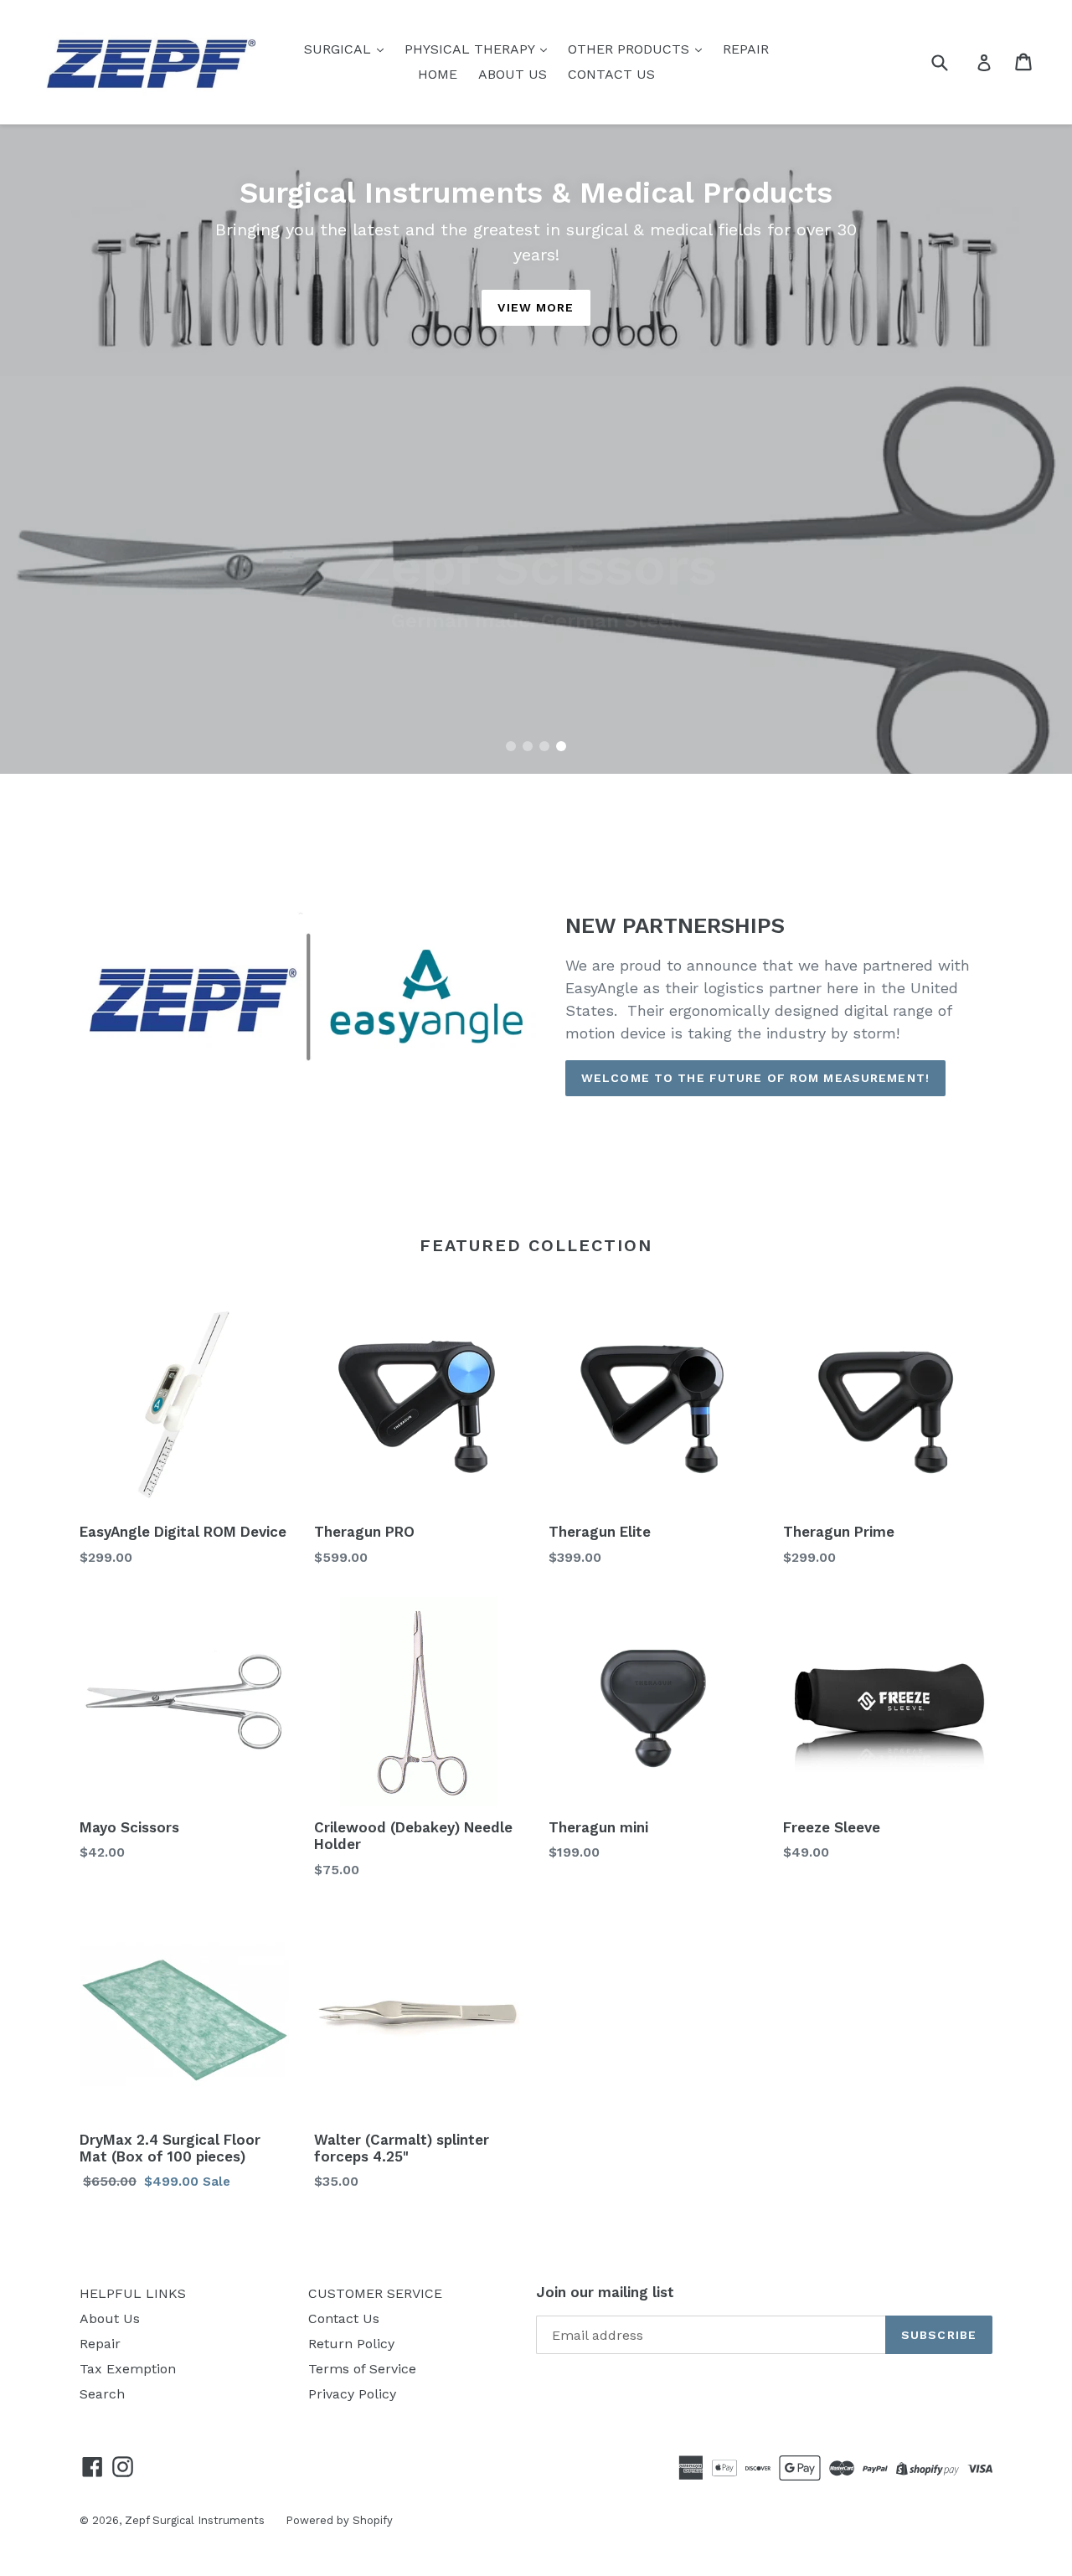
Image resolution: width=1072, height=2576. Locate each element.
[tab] (511, 746)
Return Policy (351, 2344)
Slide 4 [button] (561, 746)
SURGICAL (340, 49)
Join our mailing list (605, 2292)
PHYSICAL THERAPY (472, 49)
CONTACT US (611, 74)
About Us (110, 2318)
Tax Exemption (128, 2369)
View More (536, 307)
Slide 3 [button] (544, 746)
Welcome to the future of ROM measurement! (755, 1078)
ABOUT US (513, 74)
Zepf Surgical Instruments (195, 2520)
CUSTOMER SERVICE (375, 2293)
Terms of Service (362, 2369)
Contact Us (344, 2318)
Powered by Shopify (339, 2520)
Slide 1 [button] (511, 746)
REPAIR (746, 49)
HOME (438, 74)
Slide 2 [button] (528, 746)
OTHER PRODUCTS (631, 49)
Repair (100, 2344)
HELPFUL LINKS (133, 2293)
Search (102, 2394)
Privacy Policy (352, 2394)
